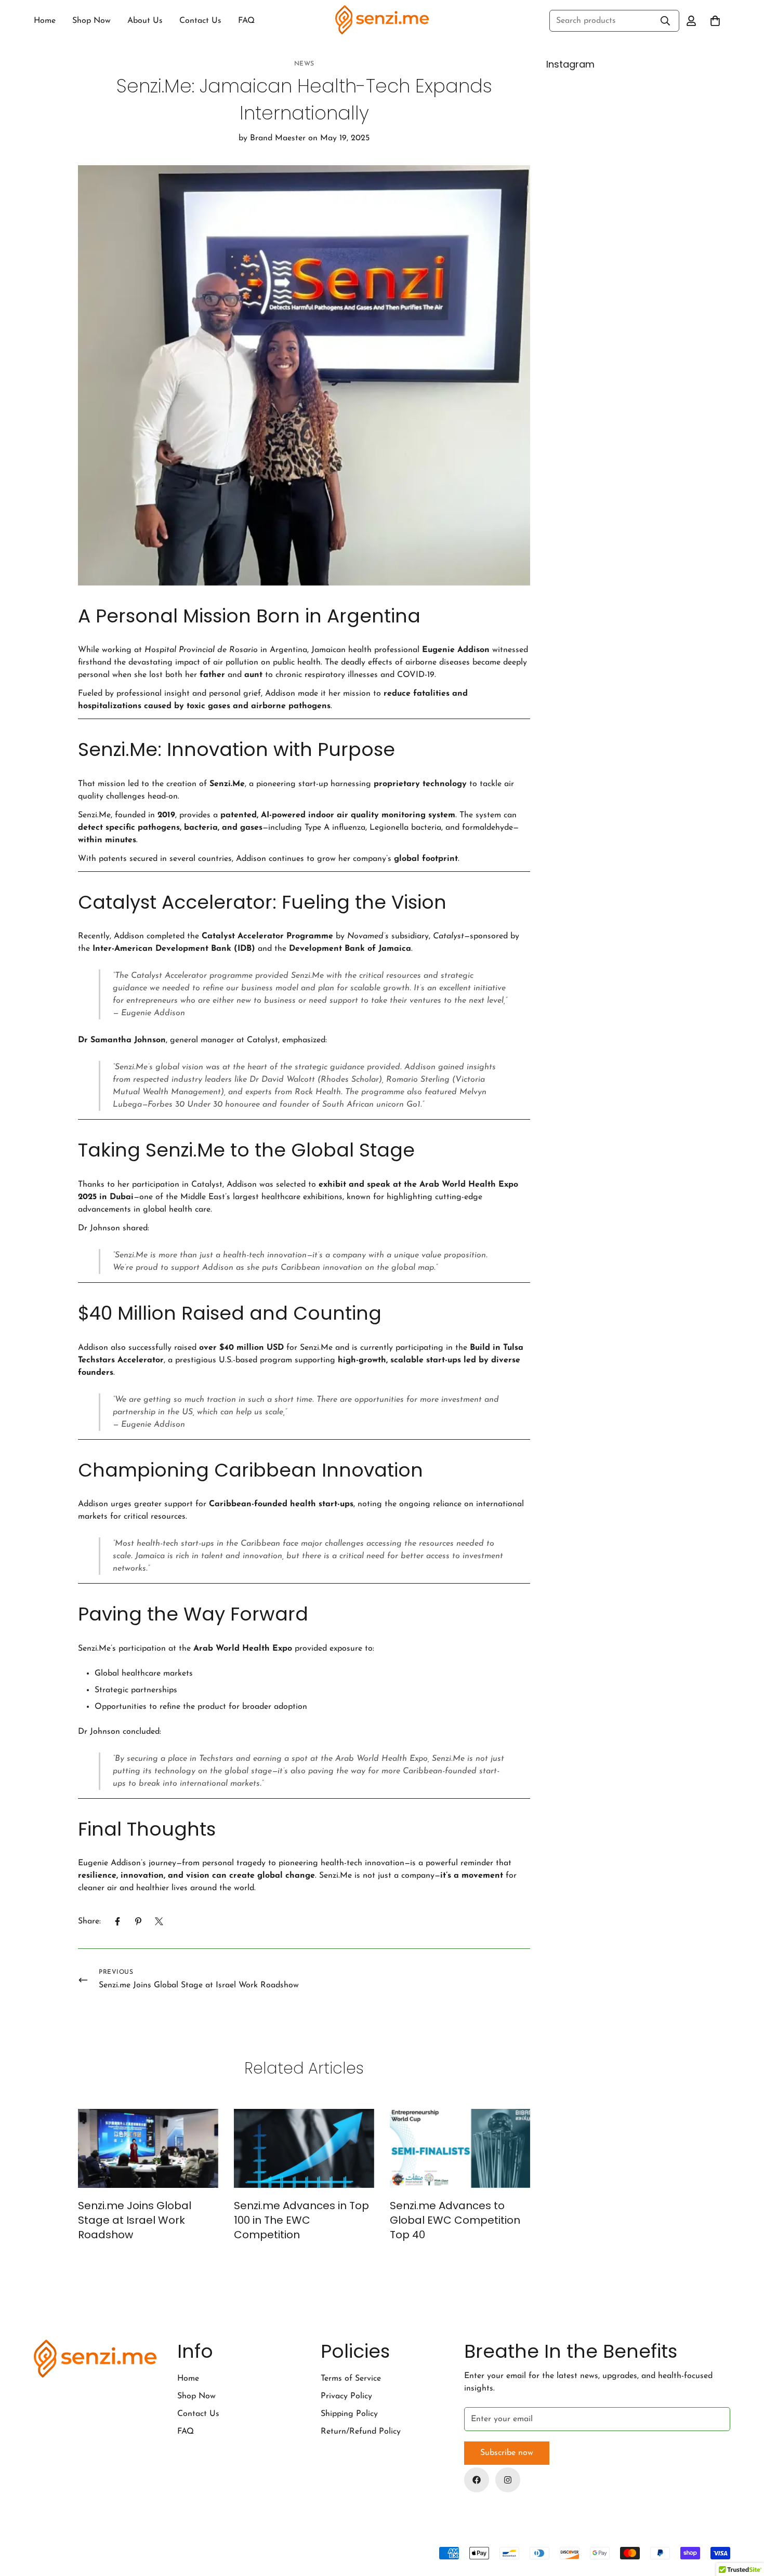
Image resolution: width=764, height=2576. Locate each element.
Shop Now (91, 21)
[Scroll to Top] (744, 2519)
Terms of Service (351, 2379)
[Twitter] (159, 1921)
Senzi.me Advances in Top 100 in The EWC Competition (301, 2220)
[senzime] (382, 21)
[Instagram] (508, 2480)
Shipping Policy (349, 2414)
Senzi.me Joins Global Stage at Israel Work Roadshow (135, 2220)
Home (45, 21)
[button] (715, 21)
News (304, 64)
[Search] (665, 21)
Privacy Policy (346, 2396)
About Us (145, 21)
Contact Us (200, 21)
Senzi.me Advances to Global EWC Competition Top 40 (455, 2220)
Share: (89, 1921)
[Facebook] (117, 1921)
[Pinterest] (138, 1921)
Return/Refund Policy (361, 2432)
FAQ (246, 21)
